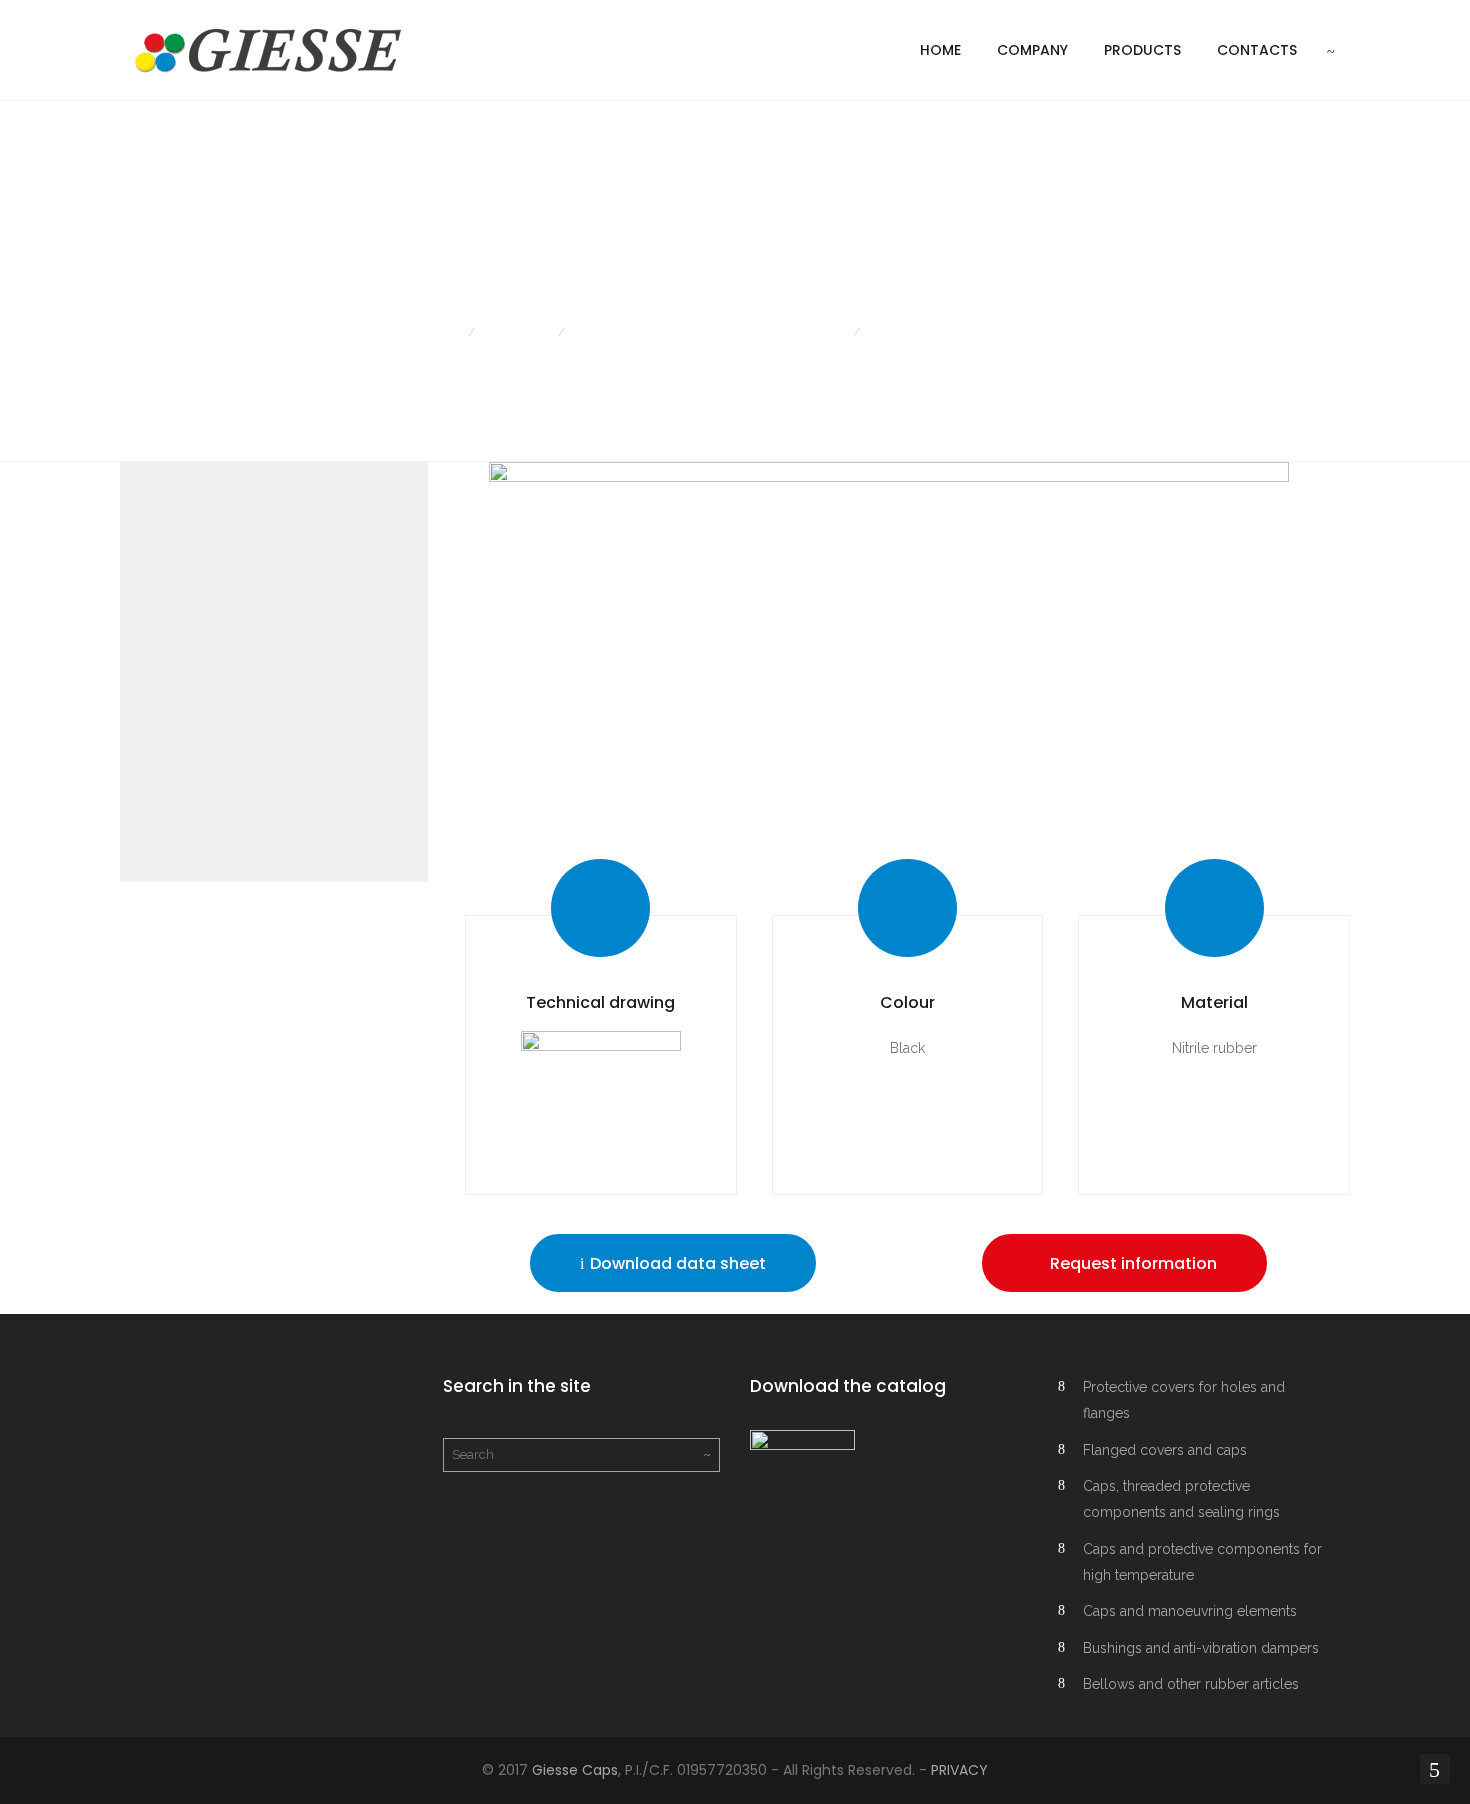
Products (1142, 50)
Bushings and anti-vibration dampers (1201, 1648)
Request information (1131, 1263)
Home (940, 50)
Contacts (1257, 50)
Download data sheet (676, 1263)
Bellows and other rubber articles (1191, 1684)
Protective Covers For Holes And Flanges (708, 332)
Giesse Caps (575, 1770)
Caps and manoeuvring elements (1190, 1611)
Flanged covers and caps (1165, 1450)
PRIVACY (959, 1770)
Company (1032, 50)
